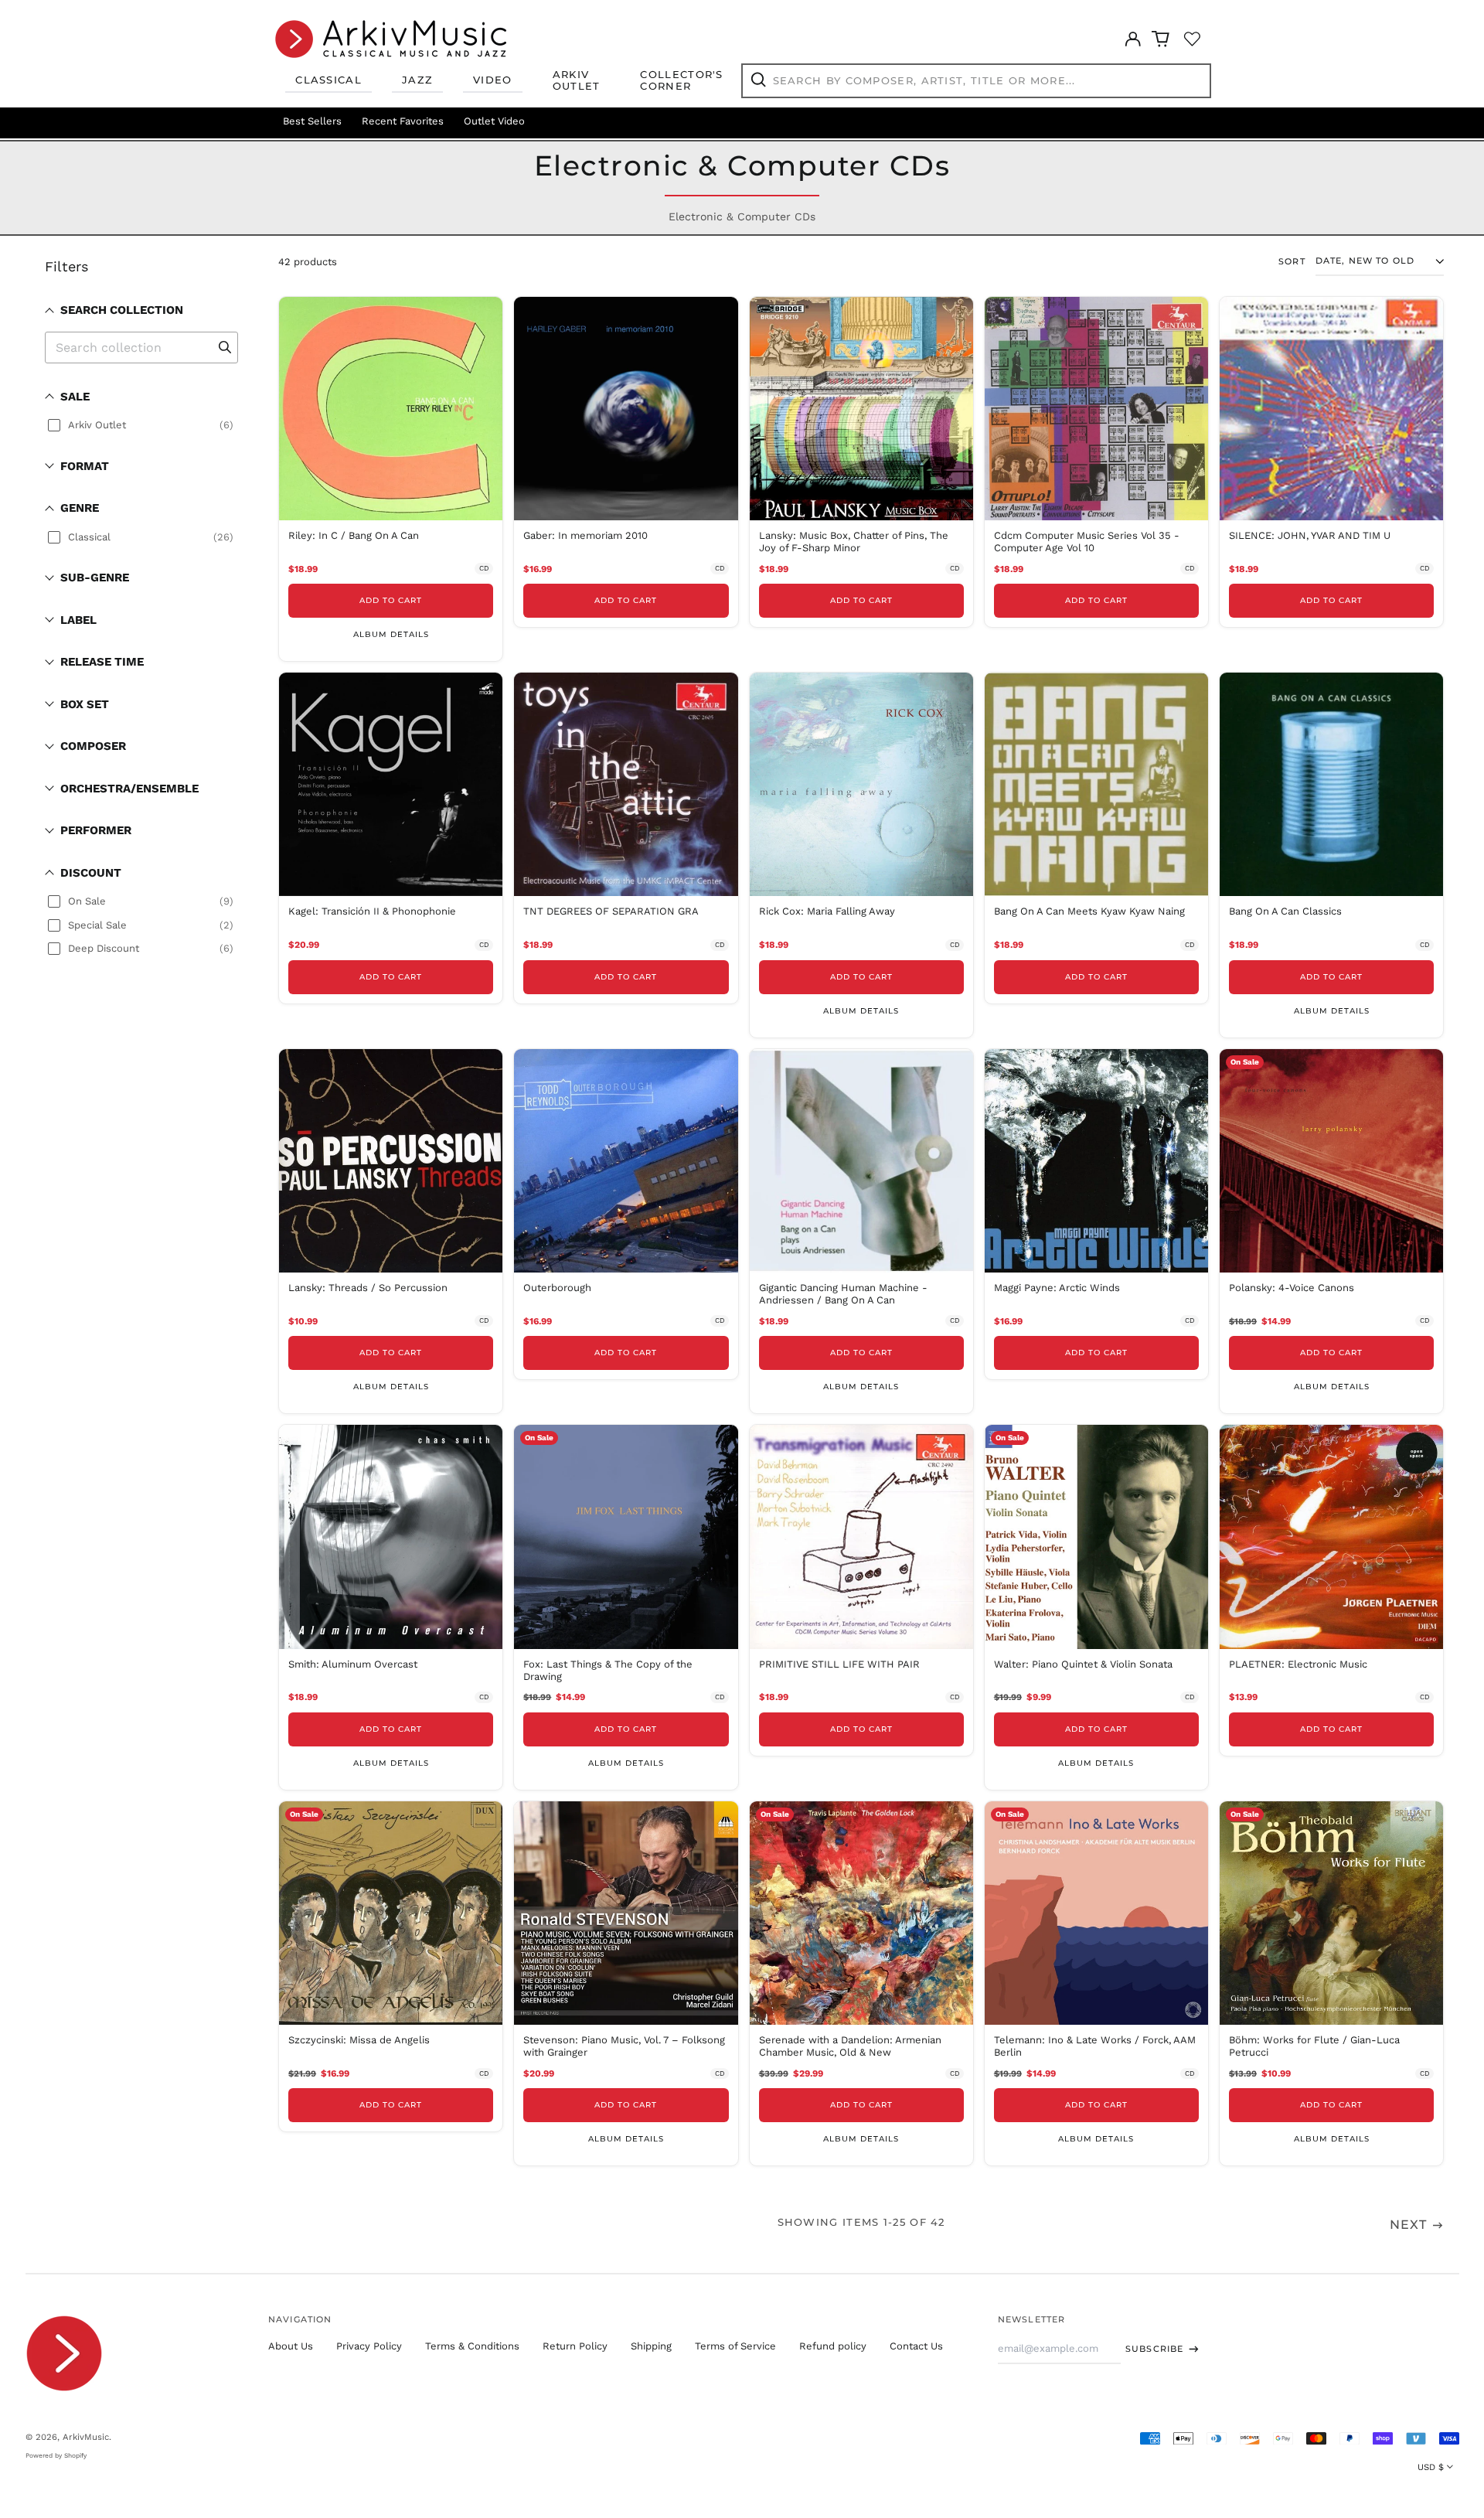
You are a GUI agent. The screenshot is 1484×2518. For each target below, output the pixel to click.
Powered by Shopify (56, 2455)
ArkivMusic (86, 2437)
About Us (291, 2346)
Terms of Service (735, 2346)
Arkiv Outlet (577, 80)
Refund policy (833, 2346)
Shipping (651, 2346)
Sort (1292, 262)
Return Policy (575, 2346)
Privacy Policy (369, 2346)
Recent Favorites (403, 121)
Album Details (391, 634)
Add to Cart (391, 600)
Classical (328, 80)
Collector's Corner (681, 80)
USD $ (1431, 2467)
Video (493, 80)
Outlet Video (494, 121)
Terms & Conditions (472, 2346)
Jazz (417, 80)
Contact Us (916, 2346)
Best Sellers (312, 121)
